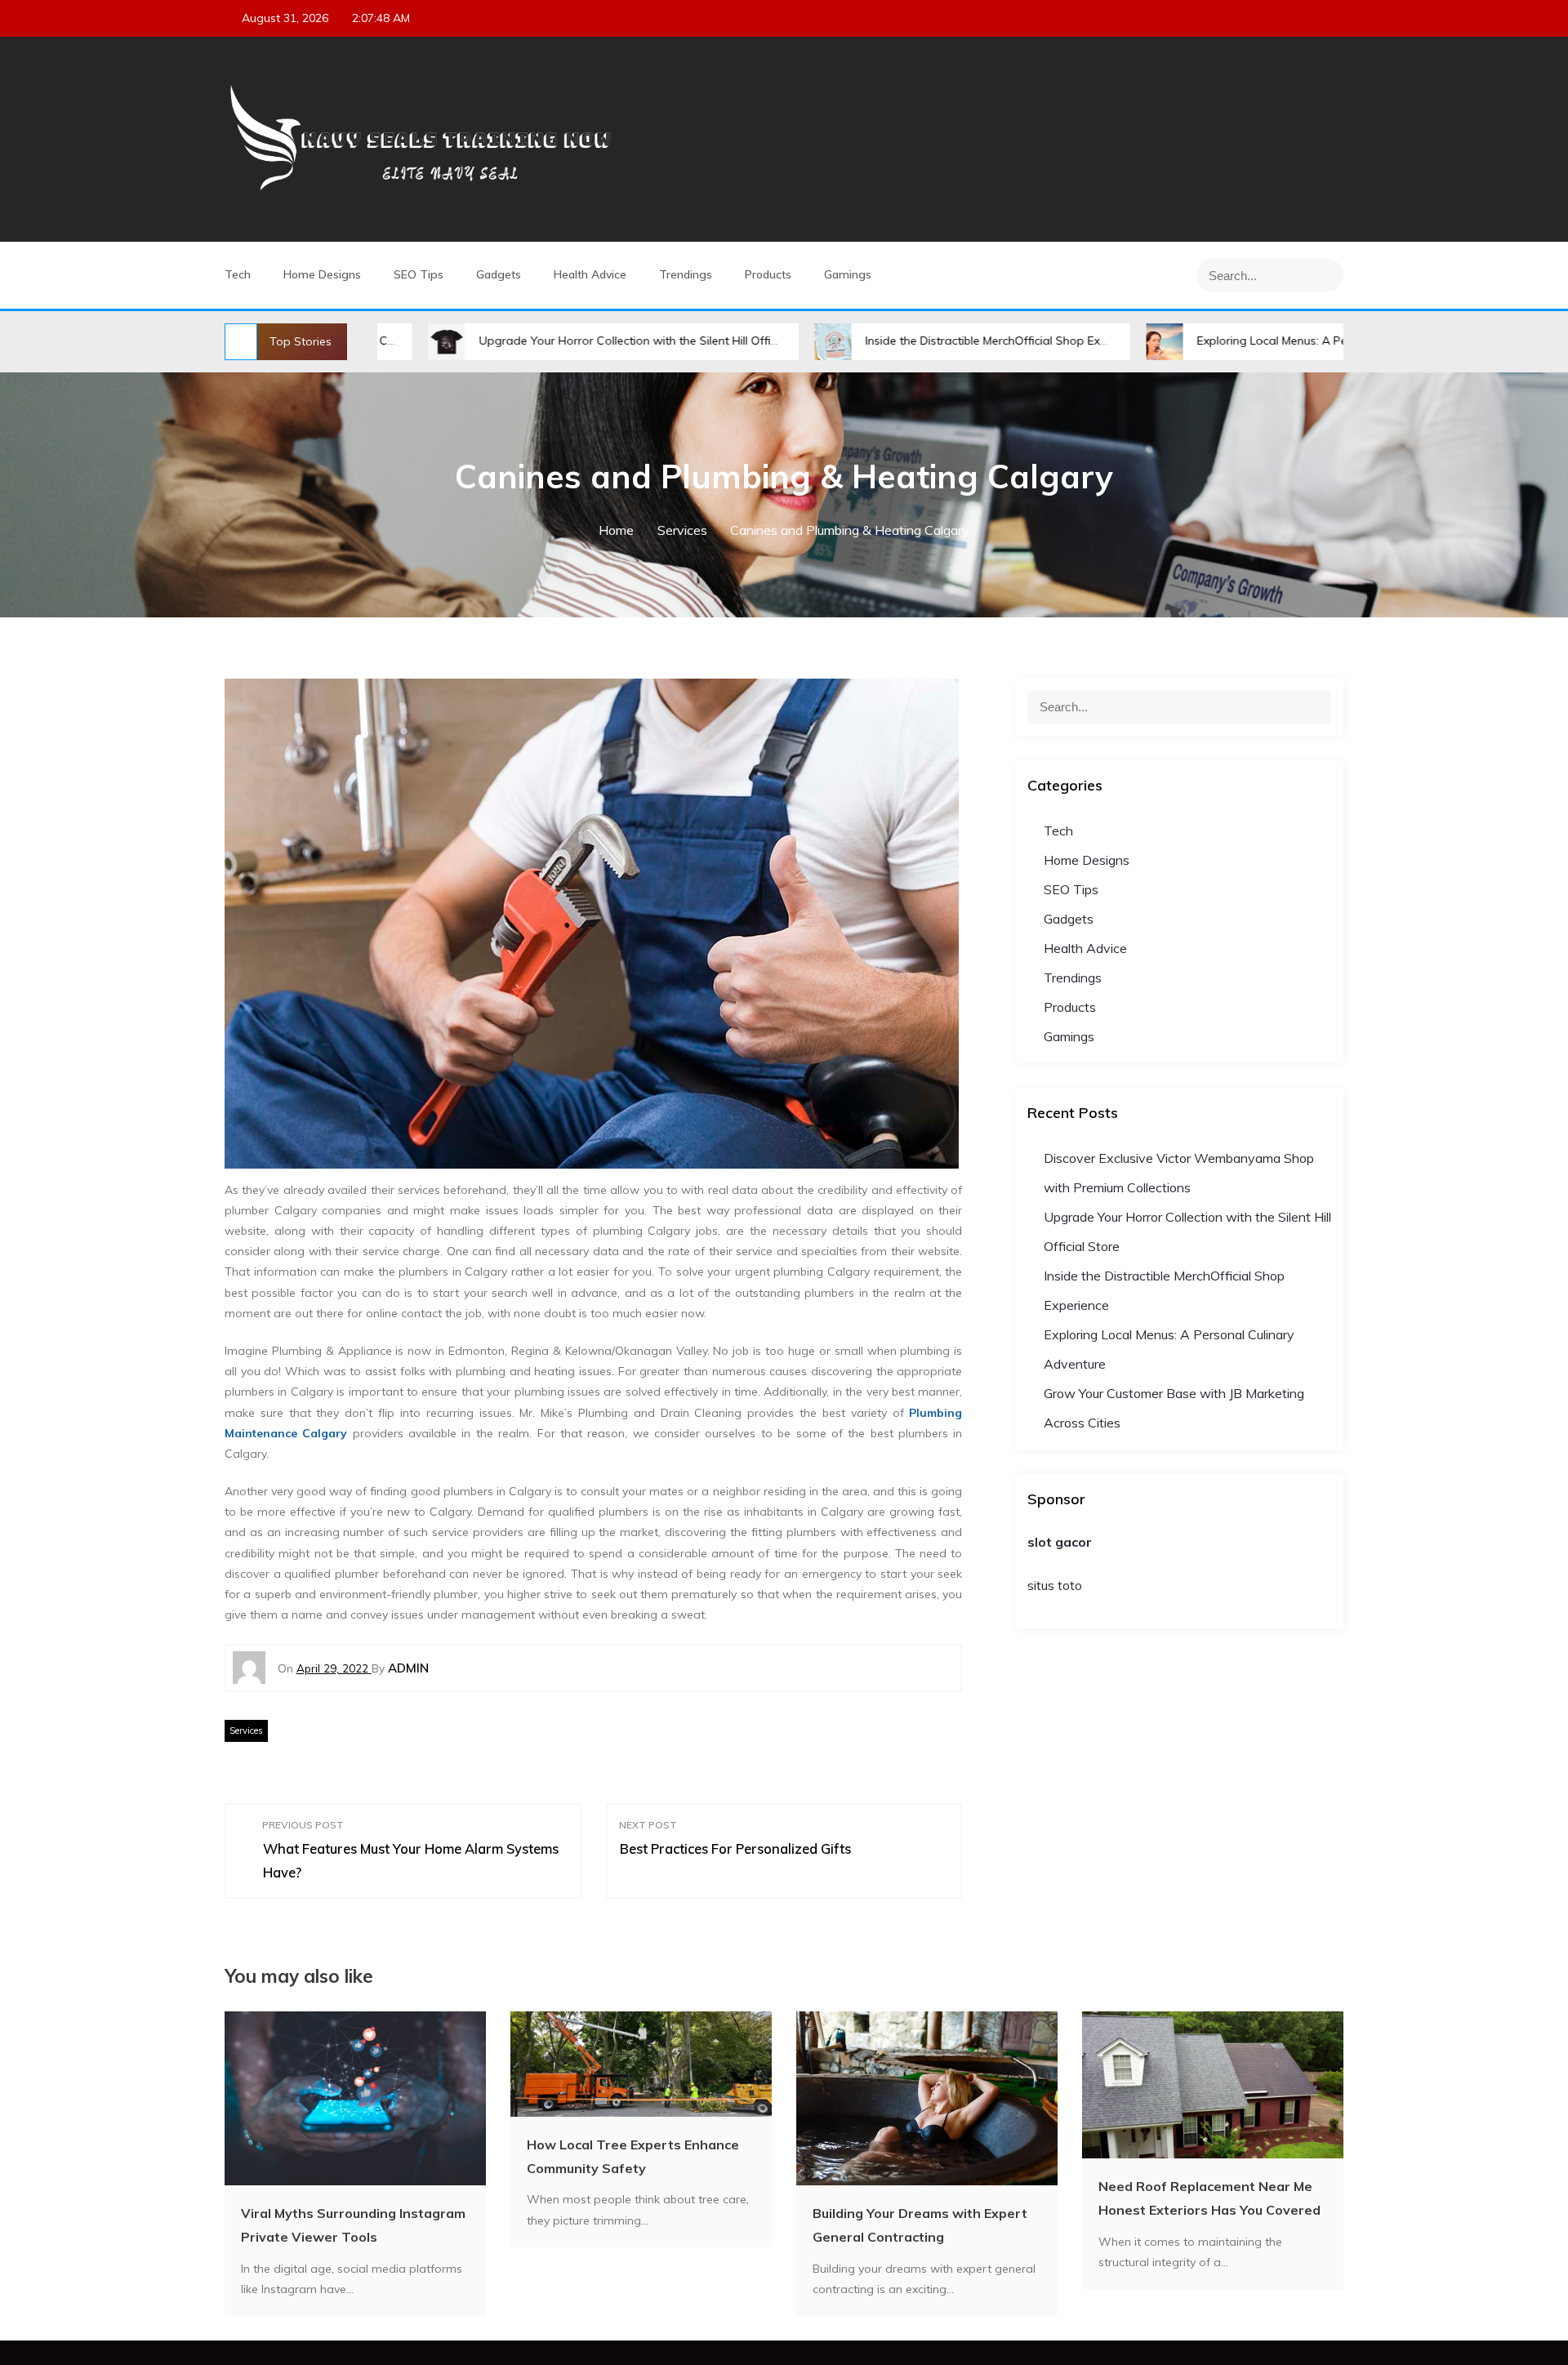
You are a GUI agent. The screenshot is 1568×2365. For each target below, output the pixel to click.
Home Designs (322, 274)
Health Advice (590, 274)
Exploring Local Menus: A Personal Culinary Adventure (1232, 341)
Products (768, 274)
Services (246, 1730)
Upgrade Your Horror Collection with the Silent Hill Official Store (540, 341)
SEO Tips (419, 274)
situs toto (1055, 1585)
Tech (238, 274)
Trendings (686, 274)
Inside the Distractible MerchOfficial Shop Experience (896, 341)
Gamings (848, 274)
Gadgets (499, 274)
